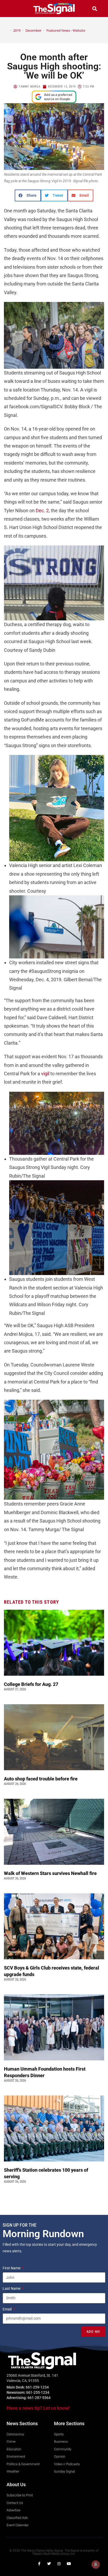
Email (7, 2309)
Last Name (12, 2288)
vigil (46, 1074)
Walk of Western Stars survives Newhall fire (51, 1873)
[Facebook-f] (39, 2564)
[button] (14, 9)
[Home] (7, 30)
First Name (12, 2268)
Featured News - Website (66, 30)
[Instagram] (59, 2564)
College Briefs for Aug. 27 (31, 1684)
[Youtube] (69, 2564)
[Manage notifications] (96, 2564)
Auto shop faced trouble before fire (41, 1779)
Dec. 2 (42, 511)
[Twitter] (49, 2564)
